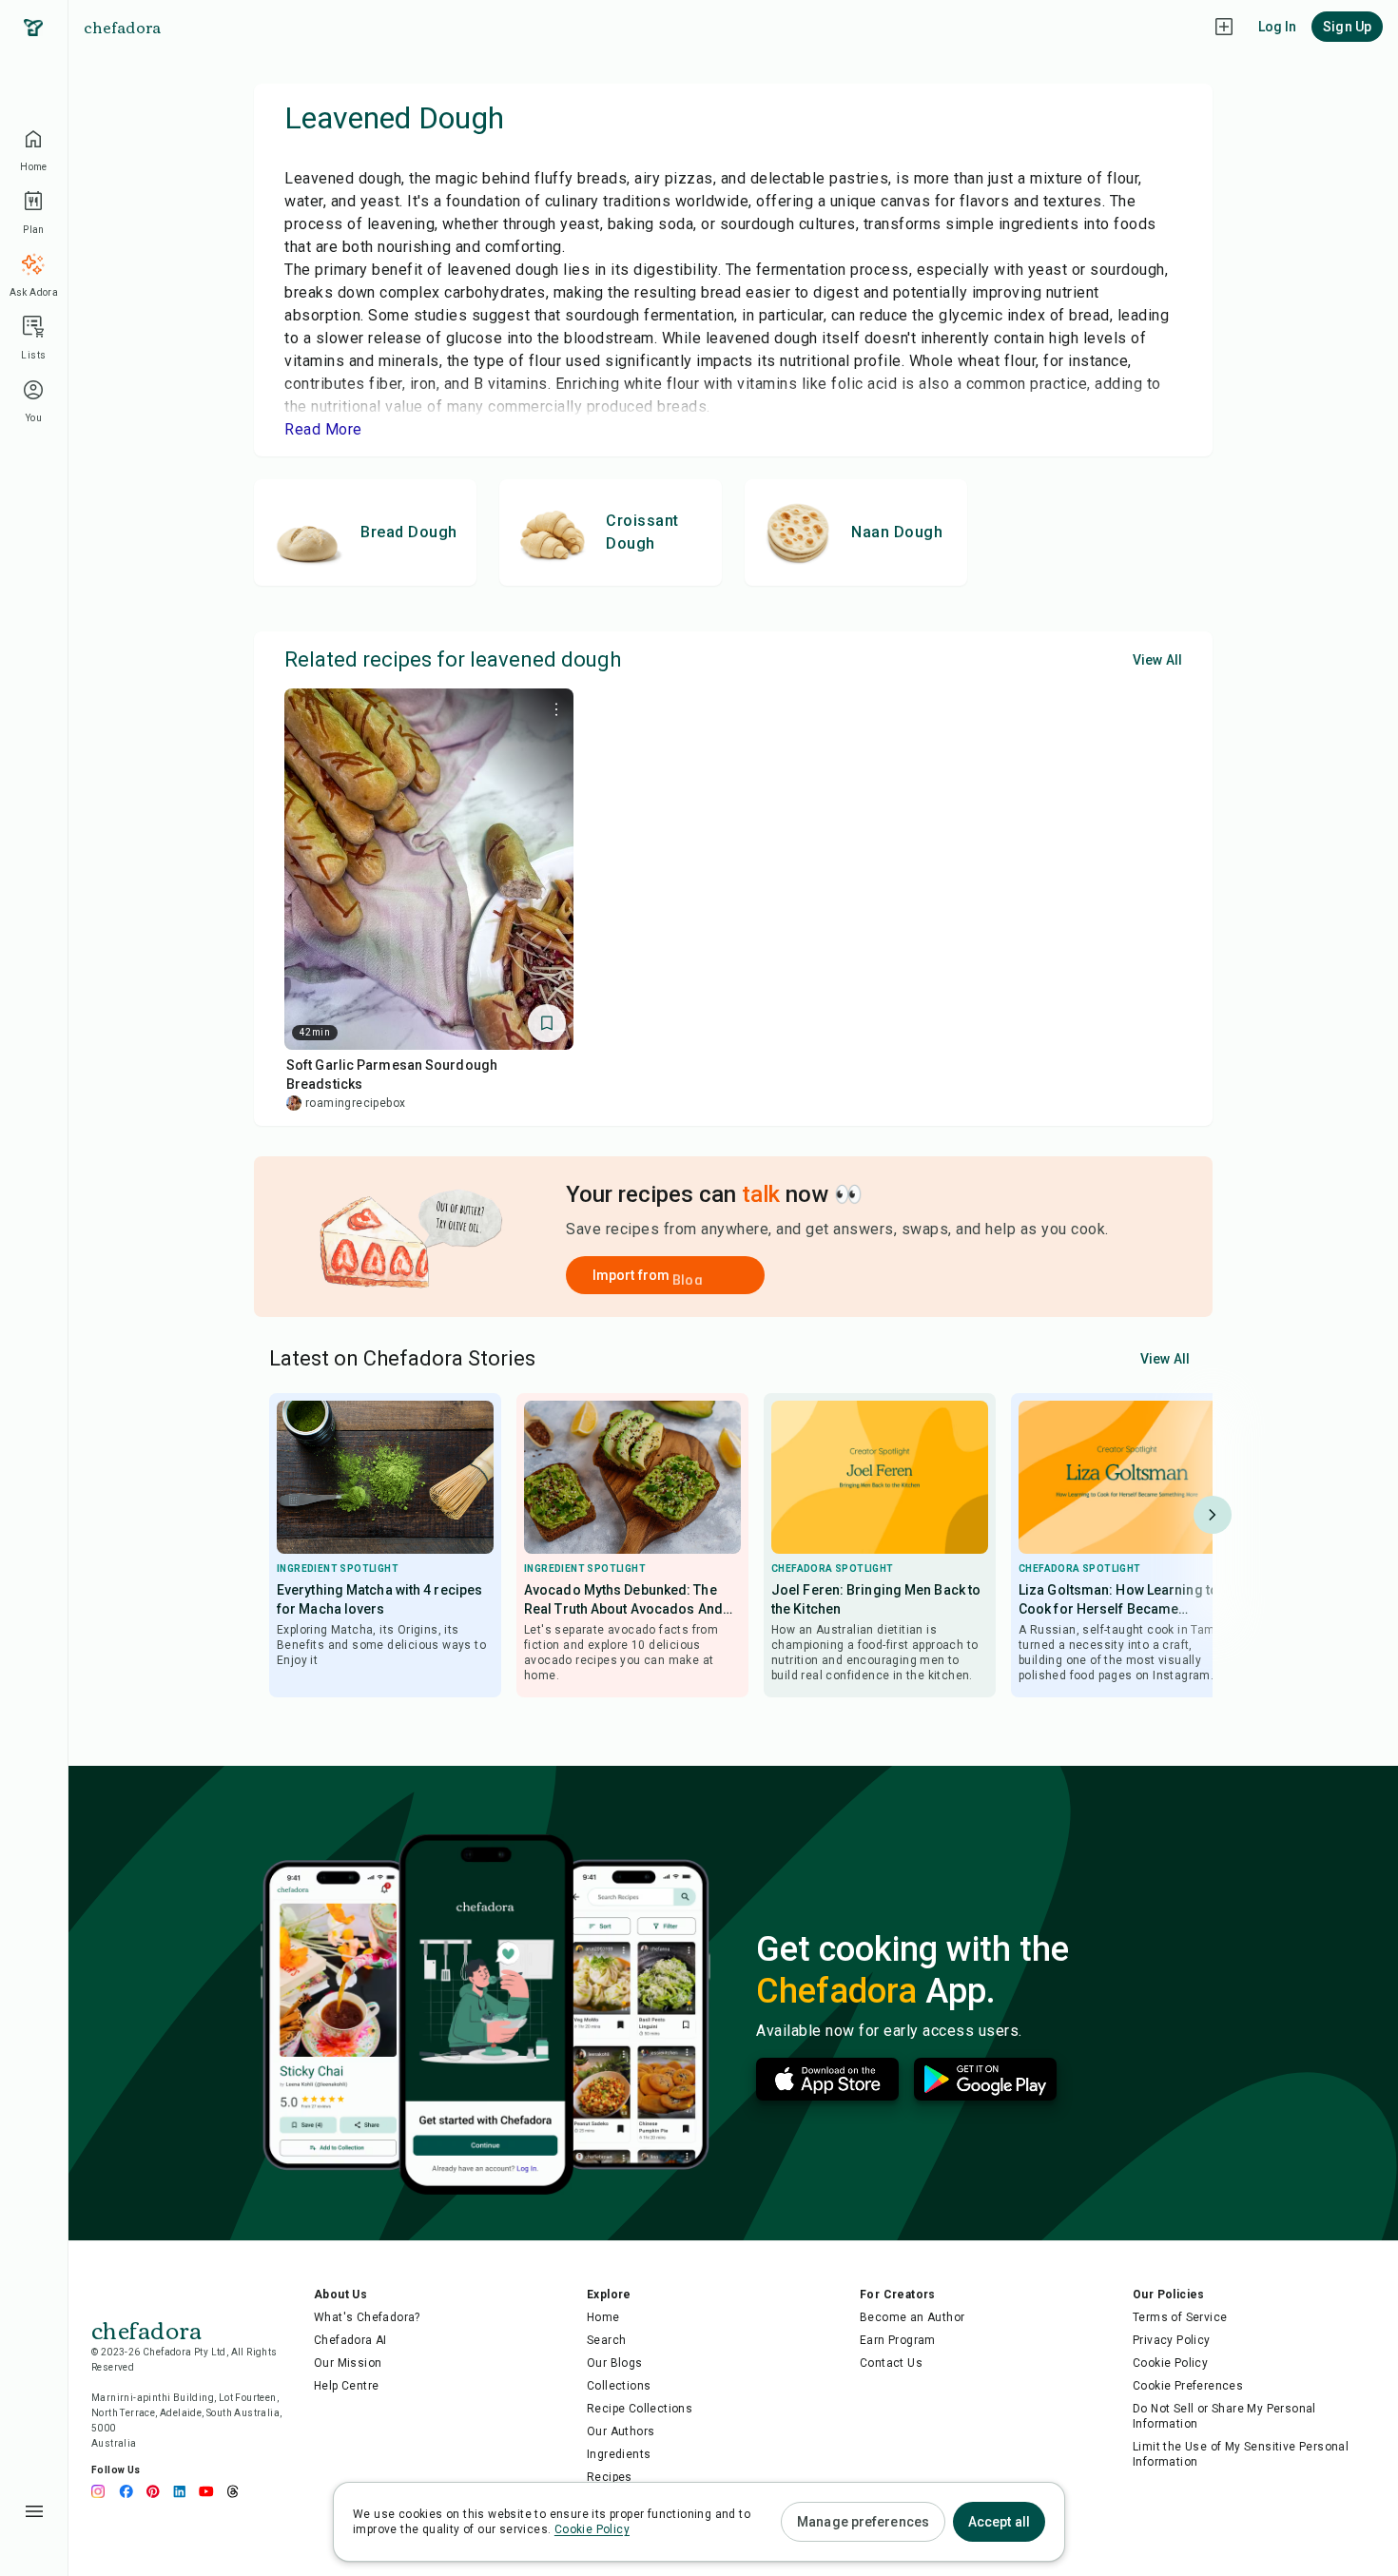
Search (606, 2340)
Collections (619, 2386)
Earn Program (898, 2340)
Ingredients (619, 2454)
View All (1157, 660)
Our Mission (348, 2363)
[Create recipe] (1224, 27)
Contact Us (891, 2363)
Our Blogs (615, 2363)
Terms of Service (1180, 2317)
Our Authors (621, 2431)
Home (603, 2317)
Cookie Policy (1170, 2363)
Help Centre (346, 2386)
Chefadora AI (350, 2340)
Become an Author (912, 2317)
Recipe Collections (640, 2409)
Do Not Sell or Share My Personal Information (1224, 2416)
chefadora (122, 27)
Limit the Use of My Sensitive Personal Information (1241, 2454)
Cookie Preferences (1188, 2386)
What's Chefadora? (367, 2317)
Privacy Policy (1172, 2340)
